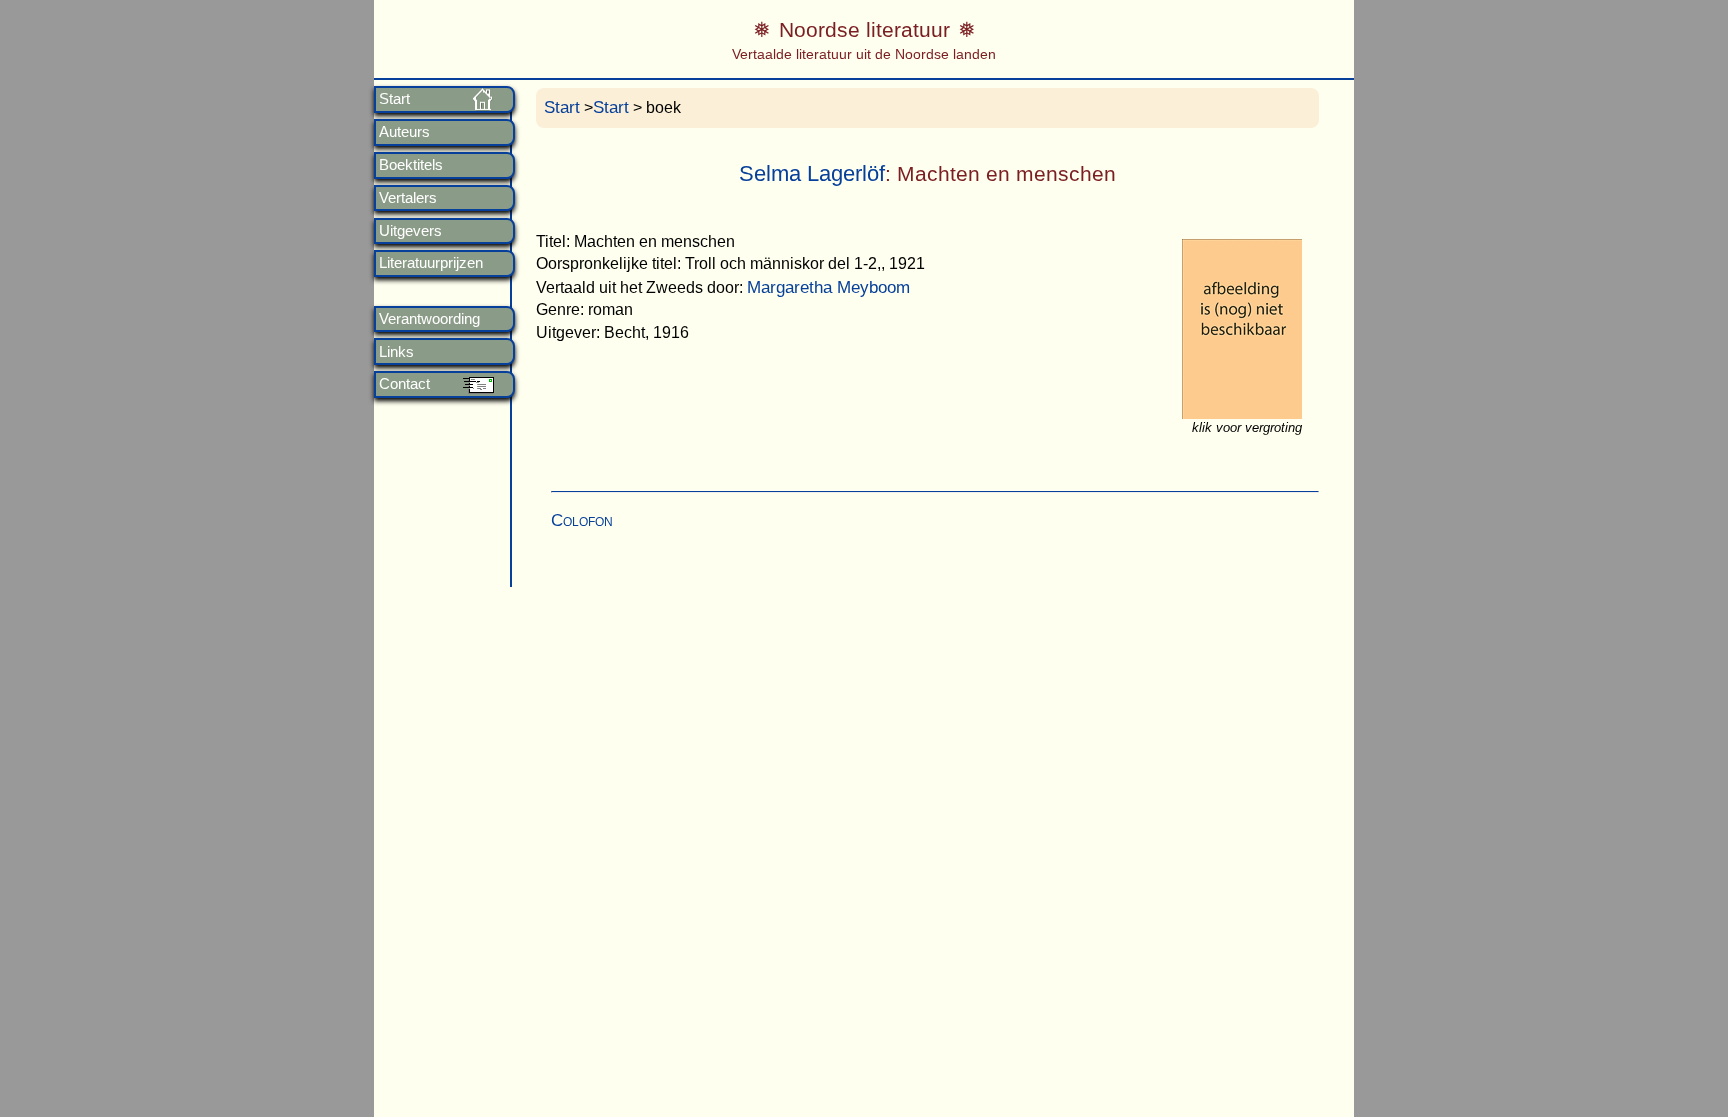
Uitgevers (410, 231)
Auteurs (404, 132)
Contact (404, 384)
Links (396, 352)
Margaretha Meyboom (828, 287)
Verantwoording (429, 319)
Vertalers (408, 198)
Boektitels (411, 165)
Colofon (582, 520)
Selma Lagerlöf (812, 173)
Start (394, 99)
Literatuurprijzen (431, 263)
